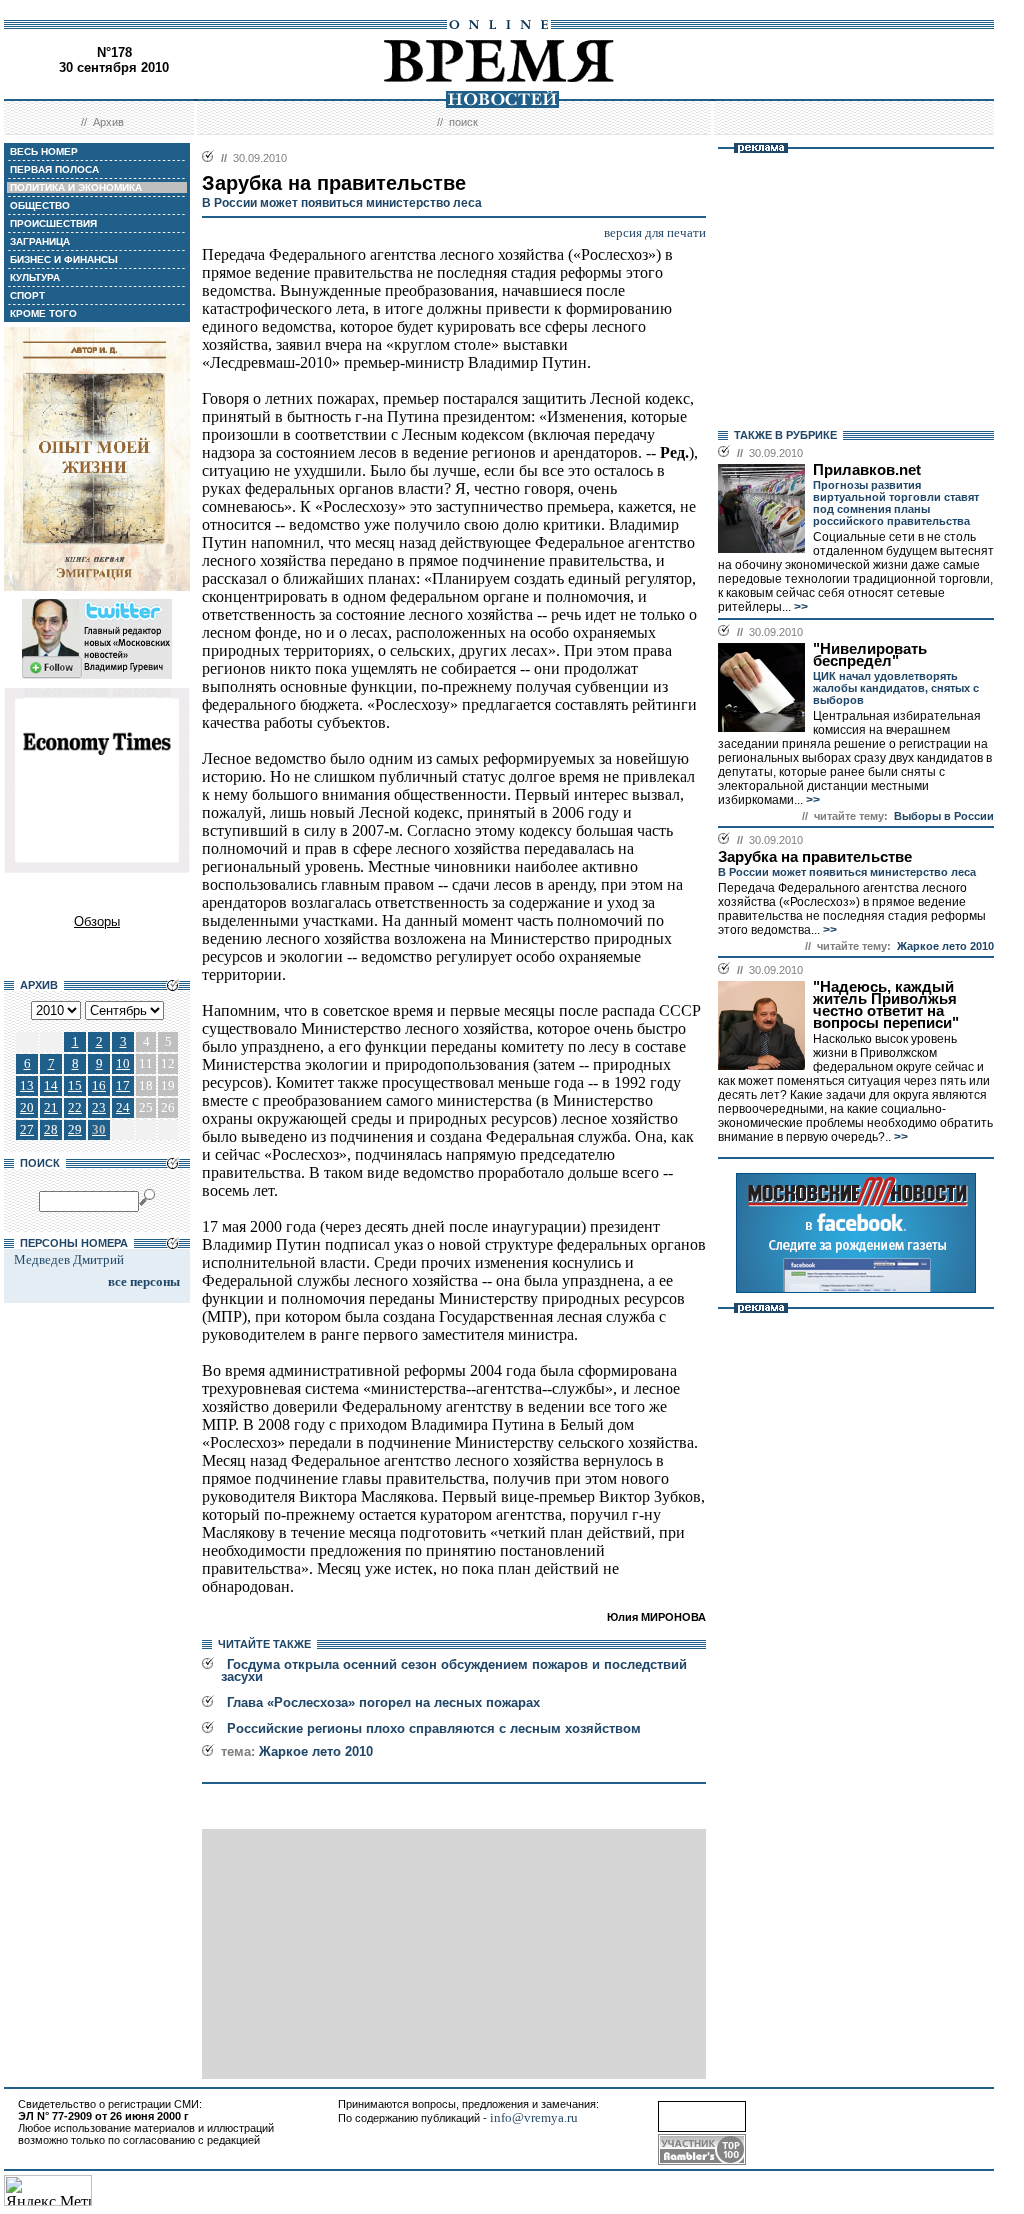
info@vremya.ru (534, 2117)
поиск (463, 122)
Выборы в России (944, 816)
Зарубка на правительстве (815, 857)
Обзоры (97, 921)
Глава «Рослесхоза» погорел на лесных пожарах (383, 1702)
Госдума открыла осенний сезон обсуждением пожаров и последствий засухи (454, 1670)
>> (799, 607)
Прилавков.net (867, 470)
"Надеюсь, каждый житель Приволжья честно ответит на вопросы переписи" (886, 1005)
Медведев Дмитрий (69, 1259)
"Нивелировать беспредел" (870, 655)
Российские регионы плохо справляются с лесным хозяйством (434, 1728)
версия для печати (655, 232)
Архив (108, 122)
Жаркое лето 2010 (316, 1751)
